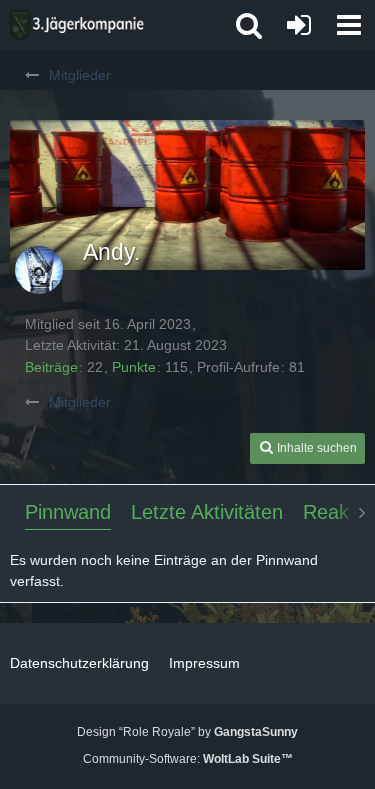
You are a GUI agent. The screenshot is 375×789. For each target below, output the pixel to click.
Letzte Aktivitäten (207, 512)
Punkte (134, 367)
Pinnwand (68, 512)
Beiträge (51, 367)
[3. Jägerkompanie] (77, 25)
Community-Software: (188, 759)
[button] (349, 25)
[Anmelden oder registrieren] (299, 25)
